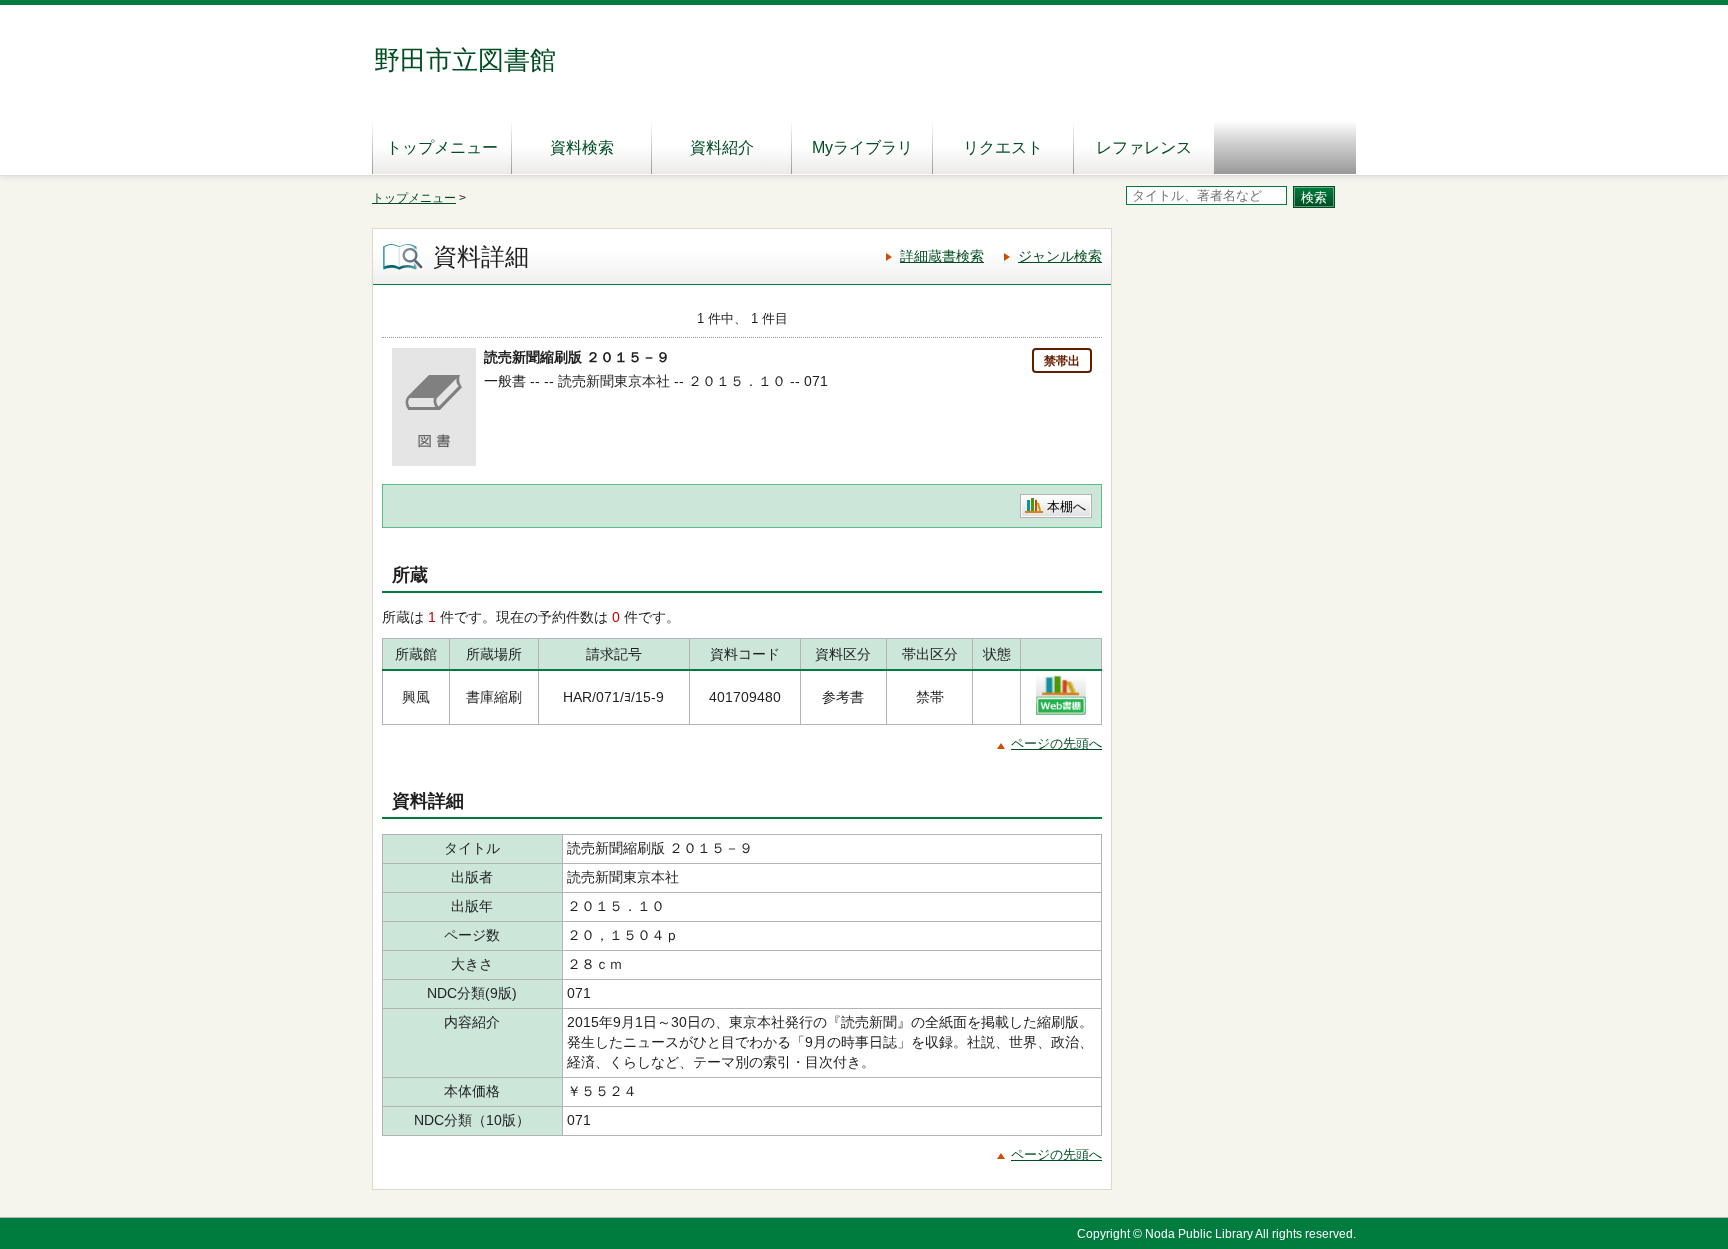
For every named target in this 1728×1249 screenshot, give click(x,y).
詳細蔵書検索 (942, 256)
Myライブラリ (862, 147)
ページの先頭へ (1056, 743)
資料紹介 (722, 147)
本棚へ (1066, 506)
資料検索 (582, 147)
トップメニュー (442, 147)
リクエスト (1003, 147)
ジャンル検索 (1060, 256)
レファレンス (1144, 147)
